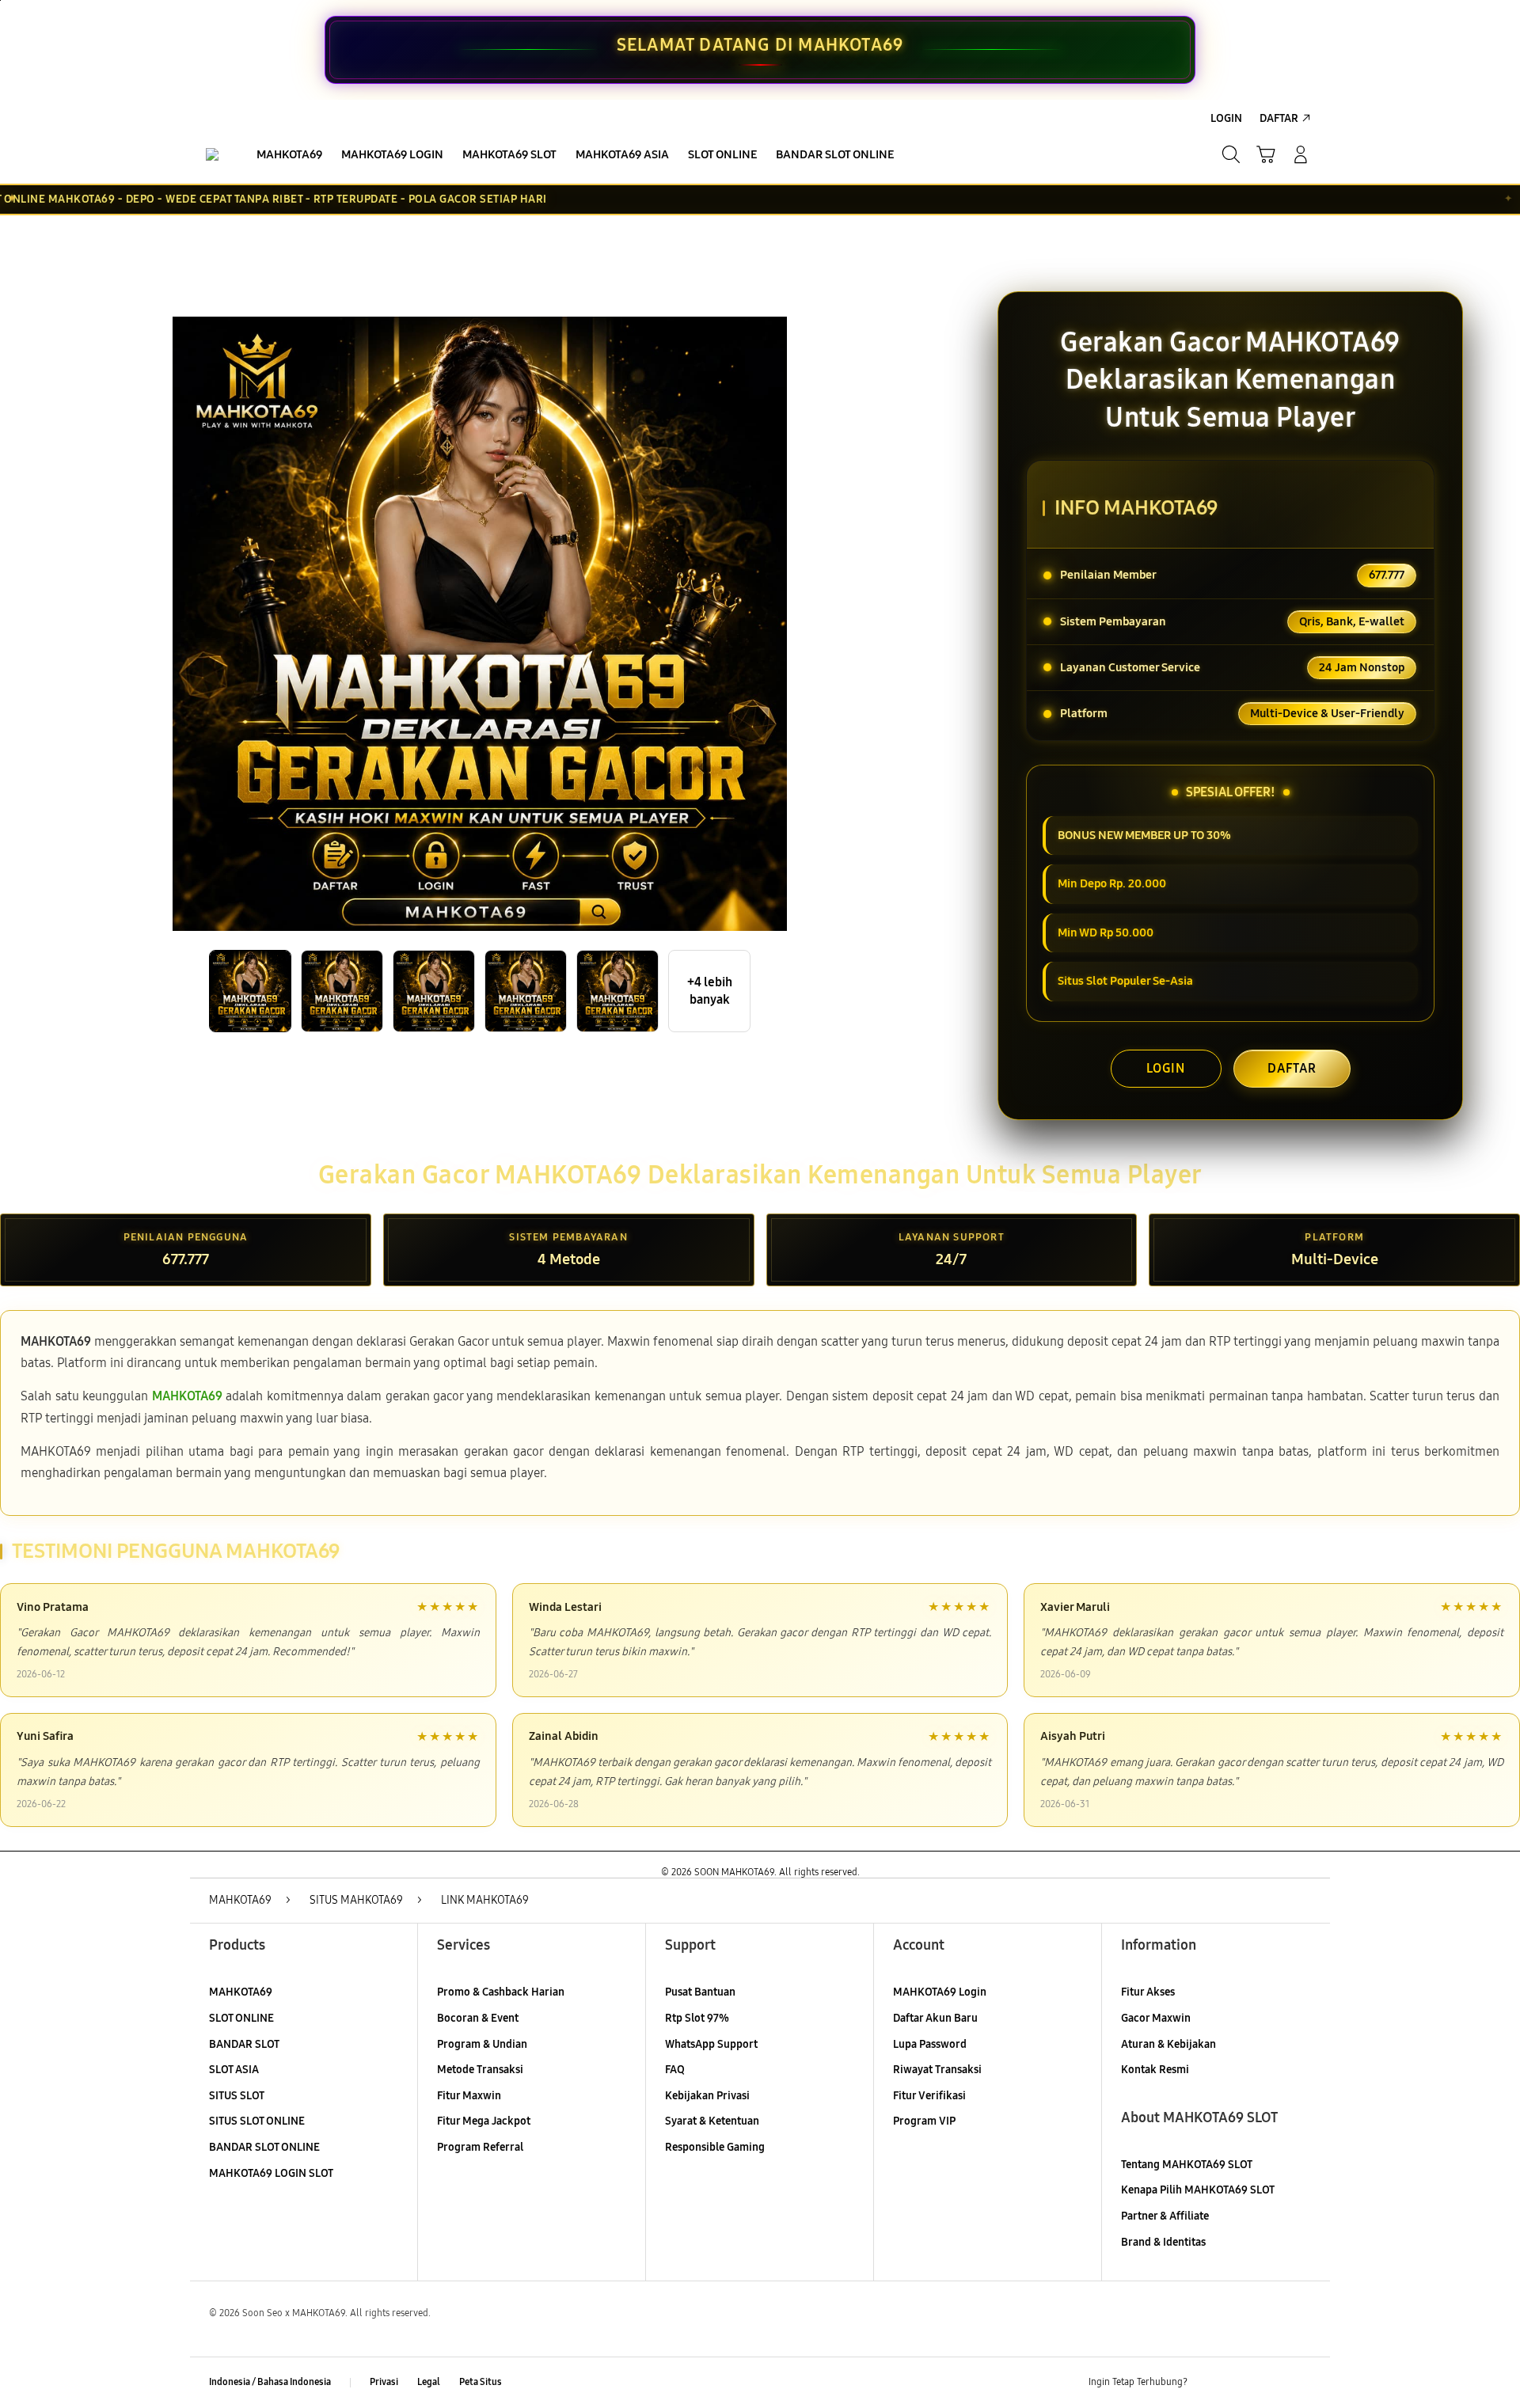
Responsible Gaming (715, 2147)
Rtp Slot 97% (697, 2018)
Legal (429, 2382)
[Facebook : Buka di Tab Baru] (1209, 2383)
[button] (1266, 154)
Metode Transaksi (480, 2070)
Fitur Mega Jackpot (484, 2121)
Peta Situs (481, 2382)
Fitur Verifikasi (929, 2096)
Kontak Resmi (1155, 2070)
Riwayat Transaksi (937, 2070)
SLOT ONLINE (241, 2018)
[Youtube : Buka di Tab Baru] (1301, 2383)
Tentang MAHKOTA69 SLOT (1187, 2165)
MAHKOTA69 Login (940, 1992)
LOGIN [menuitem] (1226, 118)
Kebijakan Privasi (707, 2096)
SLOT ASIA (234, 2070)
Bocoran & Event (478, 2018)
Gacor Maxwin (1156, 2018)
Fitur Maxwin (469, 2096)
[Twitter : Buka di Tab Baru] (1240, 2383)
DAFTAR (1292, 1068)
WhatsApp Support (711, 2044)
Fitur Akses (1148, 1992)
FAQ (675, 2070)
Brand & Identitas (1163, 2242)
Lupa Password (930, 2044)
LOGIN (1166, 1068)
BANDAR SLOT (244, 2044)
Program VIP (924, 2121)
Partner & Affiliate (1165, 2216)
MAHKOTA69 (241, 1992)
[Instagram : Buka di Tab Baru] (1271, 2383)
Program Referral (480, 2147)
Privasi (384, 2382)
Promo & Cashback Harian (501, 1992)
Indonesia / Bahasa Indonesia (270, 2382)
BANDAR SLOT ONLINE (264, 2147)
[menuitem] (289, 156)
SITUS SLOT (237, 2096)
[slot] (212, 154)
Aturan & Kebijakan (1168, 2044)
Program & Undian (482, 2044)
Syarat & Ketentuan (712, 2121)
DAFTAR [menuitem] (1279, 118)
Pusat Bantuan (700, 1992)
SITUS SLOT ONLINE (257, 2121)
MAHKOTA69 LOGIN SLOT (271, 2173)
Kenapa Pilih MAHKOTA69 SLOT (1198, 2190)
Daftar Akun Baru (935, 2018)
